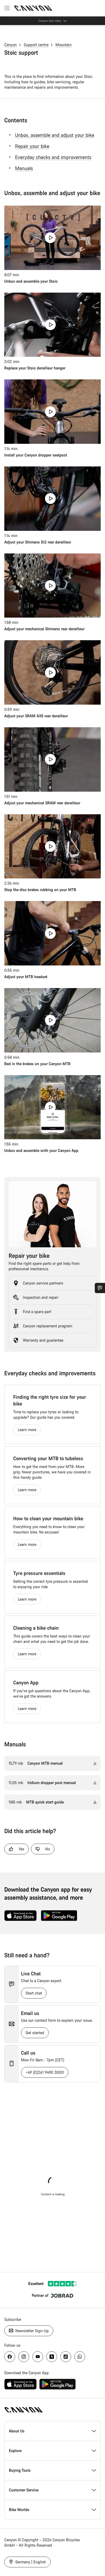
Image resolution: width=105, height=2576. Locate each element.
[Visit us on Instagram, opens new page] (24, 2357)
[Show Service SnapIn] (100, 1288)
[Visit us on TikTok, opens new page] (66, 2357)
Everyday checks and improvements (53, 157)
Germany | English (30, 2562)
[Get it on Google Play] (59, 1916)
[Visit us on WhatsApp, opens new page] (80, 2357)
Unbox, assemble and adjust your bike (55, 135)
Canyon (10, 45)
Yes (21, 1849)
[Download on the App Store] (20, 1916)
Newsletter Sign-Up (31, 2331)
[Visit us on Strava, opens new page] (52, 2357)
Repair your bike (32, 146)
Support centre (36, 45)
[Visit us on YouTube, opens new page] (38, 2357)
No (48, 1849)
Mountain (64, 45)
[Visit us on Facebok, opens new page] (10, 2357)
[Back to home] (33, 8)
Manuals (24, 168)
